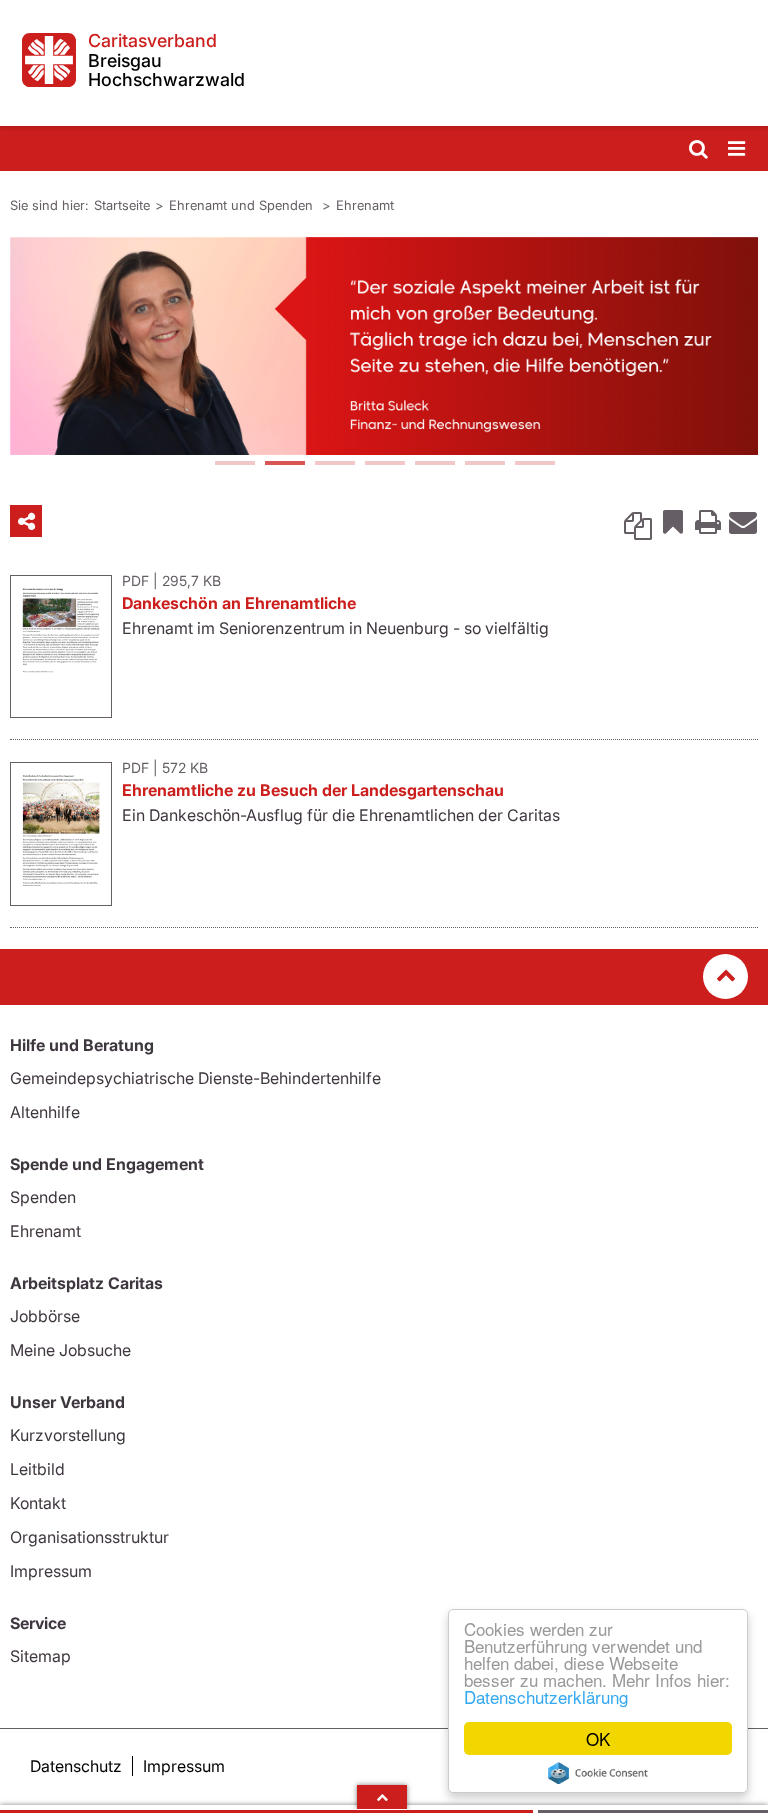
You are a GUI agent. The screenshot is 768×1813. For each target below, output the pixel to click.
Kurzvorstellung (68, 1435)
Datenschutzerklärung (546, 1696)
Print (708, 521)
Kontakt (38, 1503)
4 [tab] (384, 465)
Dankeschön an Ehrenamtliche (239, 603)
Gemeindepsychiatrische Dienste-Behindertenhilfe (195, 1078)
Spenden (43, 1197)
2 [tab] (284, 465)
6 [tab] (484, 465)
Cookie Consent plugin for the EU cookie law (598, 1773)
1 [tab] (234, 465)
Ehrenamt (365, 205)
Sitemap (40, 1656)
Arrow (382, 1797)
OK (598, 1738)
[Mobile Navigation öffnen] (738, 149)
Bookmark (673, 521)
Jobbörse (45, 1316)
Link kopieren (638, 521)
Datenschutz (76, 1766)
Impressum (51, 1571)
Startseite (122, 205)
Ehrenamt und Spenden (243, 205)
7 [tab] (534, 465)
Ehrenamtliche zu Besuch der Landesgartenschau (313, 790)
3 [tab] (334, 465)
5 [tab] (434, 465)
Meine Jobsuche (70, 1350)
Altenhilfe (45, 1112)
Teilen (26, 521)
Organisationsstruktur (89, 1537)
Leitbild (37, 1469)
